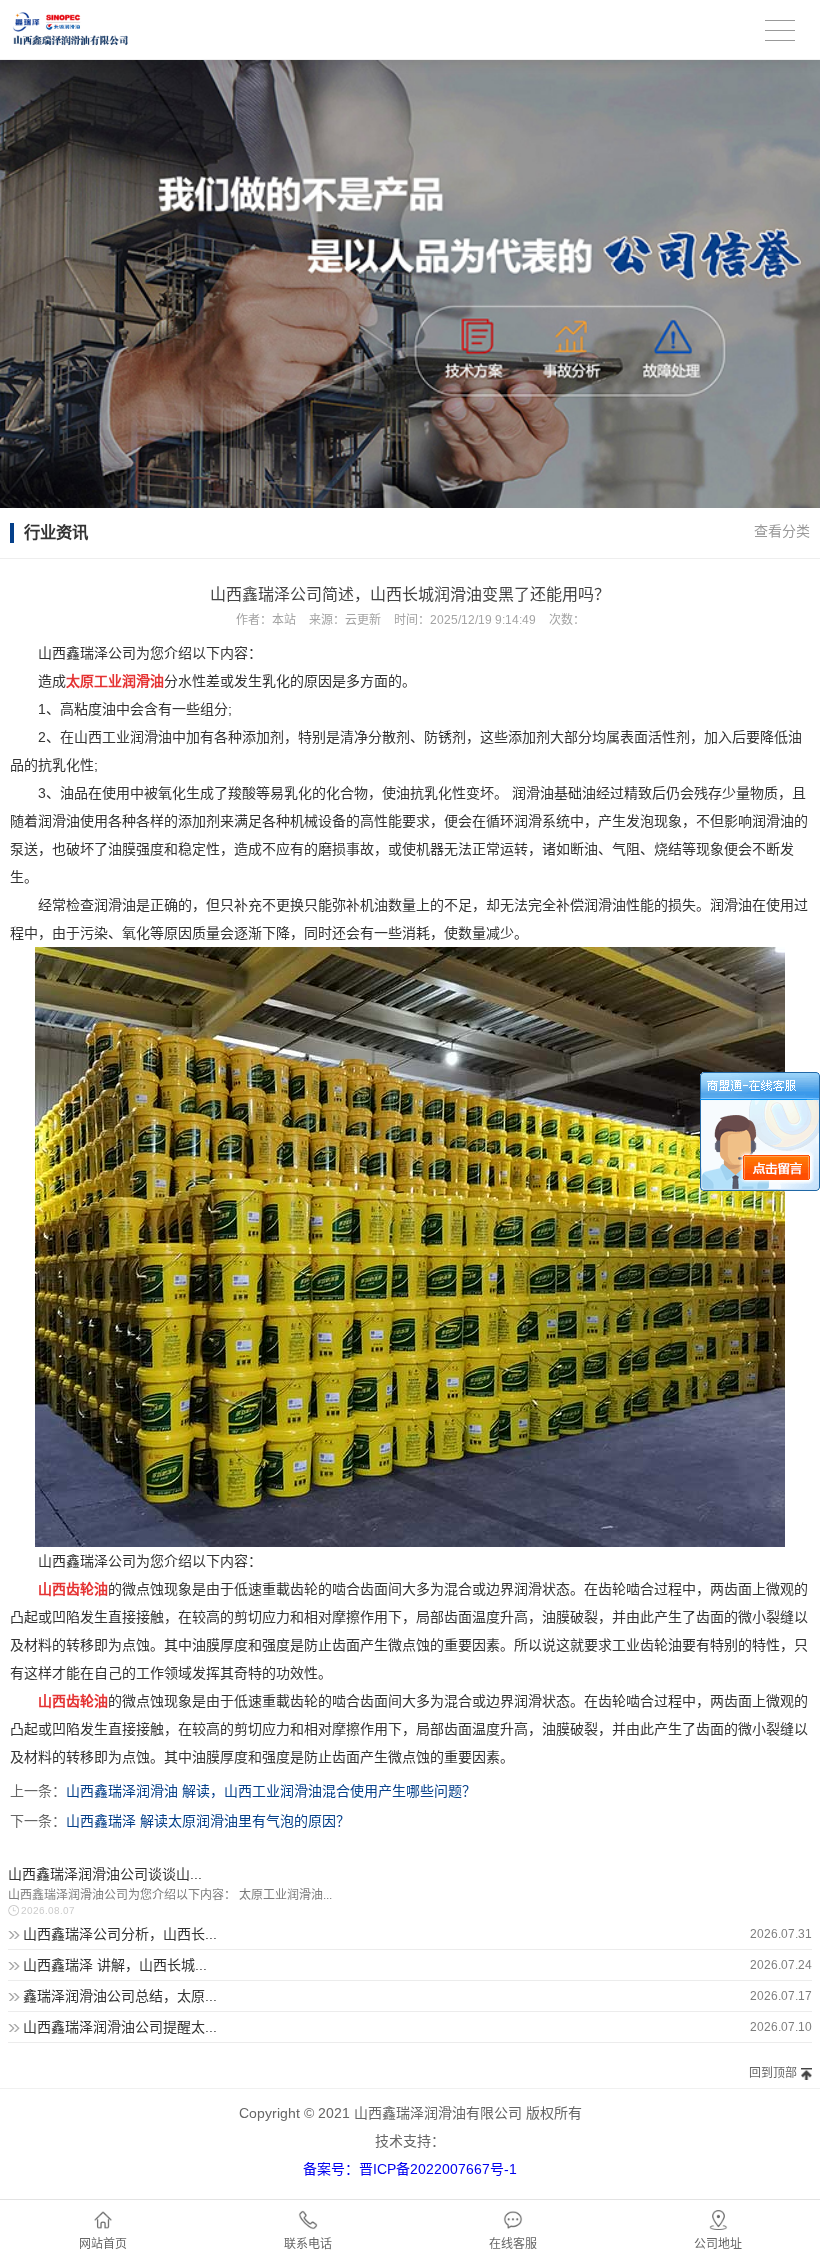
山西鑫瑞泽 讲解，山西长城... (115, 1965)
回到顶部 (773, 2073)
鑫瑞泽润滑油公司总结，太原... (120, 1996)
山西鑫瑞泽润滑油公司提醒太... (120, 2027)
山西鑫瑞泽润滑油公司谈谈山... (105, 1874)
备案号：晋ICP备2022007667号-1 (410, 2169)
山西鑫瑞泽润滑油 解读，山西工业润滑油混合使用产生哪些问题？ (271, 1791)
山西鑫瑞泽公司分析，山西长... (120, 1934)
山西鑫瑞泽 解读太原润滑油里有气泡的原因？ (208, 1821)
